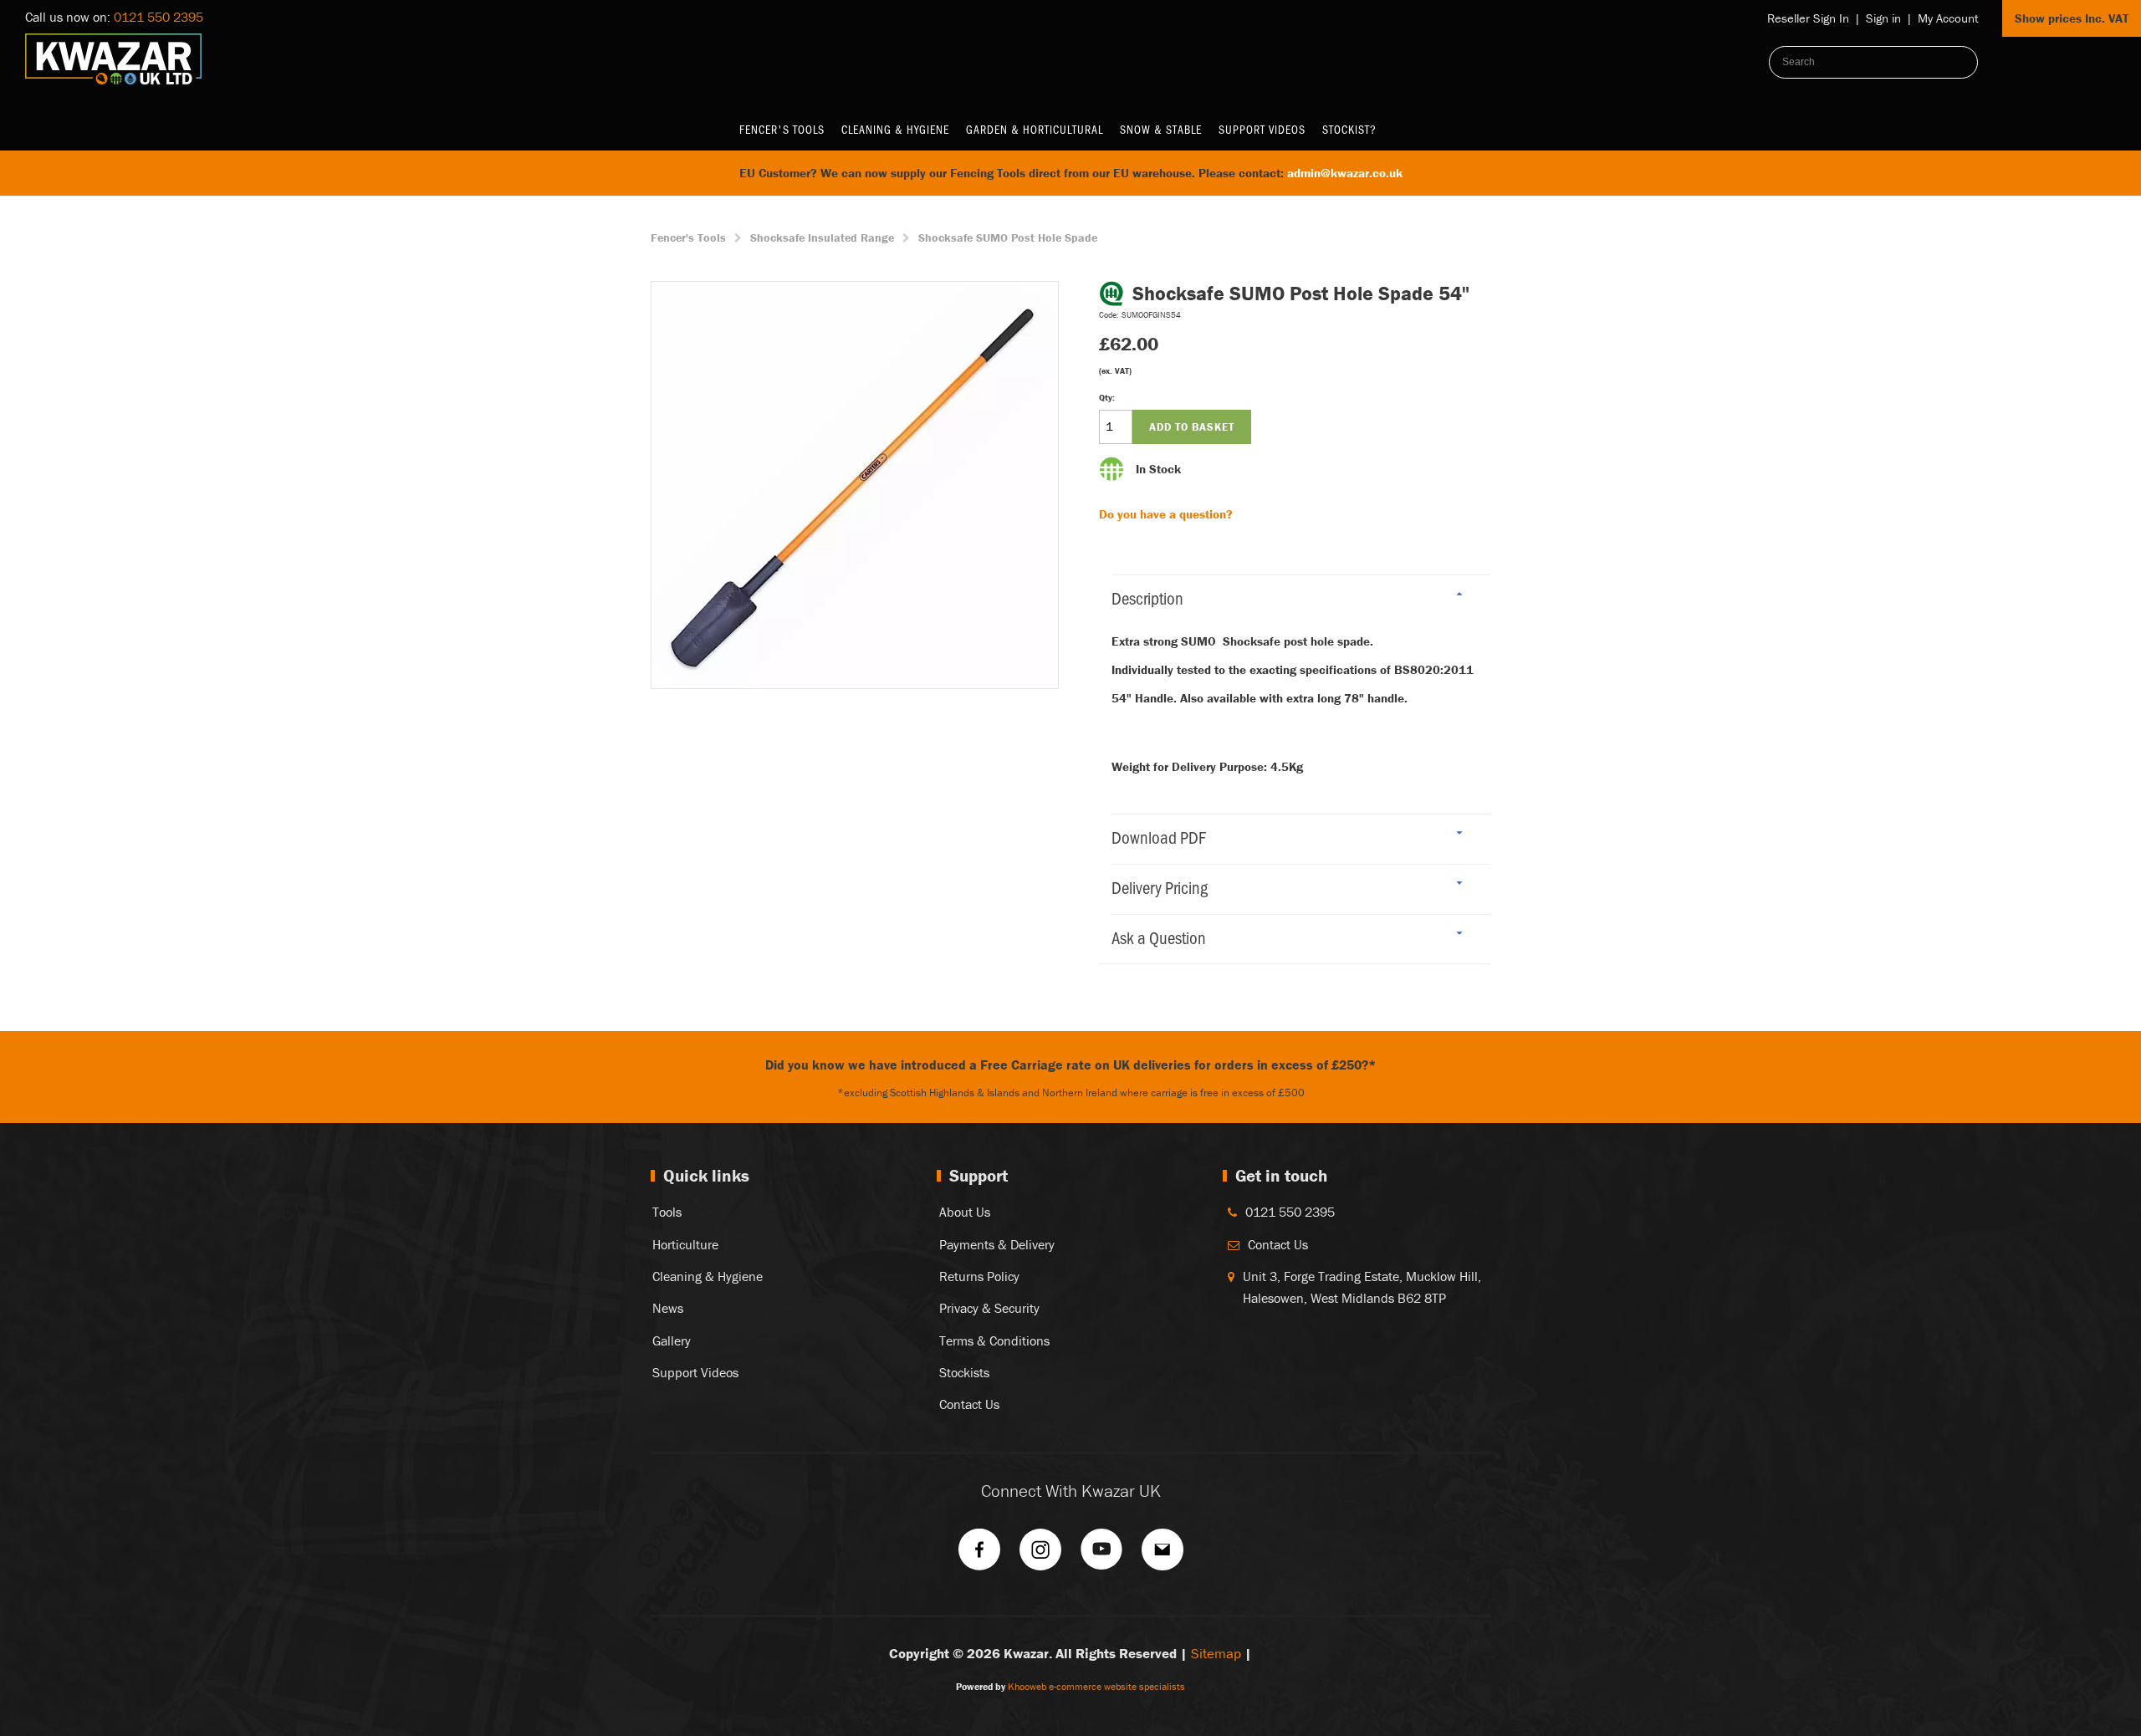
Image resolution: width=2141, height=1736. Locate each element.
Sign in (1883, 18)
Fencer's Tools (782, 129)
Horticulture (685, 1244)
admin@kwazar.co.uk (1345, 173)
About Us (965, 1212)
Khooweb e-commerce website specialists (1096, 1686)
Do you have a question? (1166, 514)
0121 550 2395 (158, 17)
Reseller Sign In (1808, 18)
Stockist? (1349, 129)
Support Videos (1262, 129)
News (668, 1308)
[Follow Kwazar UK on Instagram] (1040, 1555)
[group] (855, 485)
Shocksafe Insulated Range (822, 237)
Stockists (964, 1372)
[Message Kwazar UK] (1162, 1555)
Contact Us (969, 1404)
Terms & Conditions (994, 1340)
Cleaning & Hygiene (895, 129)
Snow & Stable (1161, 129)
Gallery (672, 1340)
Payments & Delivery (997, 1244)
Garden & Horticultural (1035, 129)
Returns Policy (979, 1276)
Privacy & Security (989, 1308)
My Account (1948, 18)
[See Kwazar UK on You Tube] (1101, 1555)
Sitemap (1216, 1653)
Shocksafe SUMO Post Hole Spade (1008, 237)
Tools (667, 1212)
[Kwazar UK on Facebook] (979, 1555)
